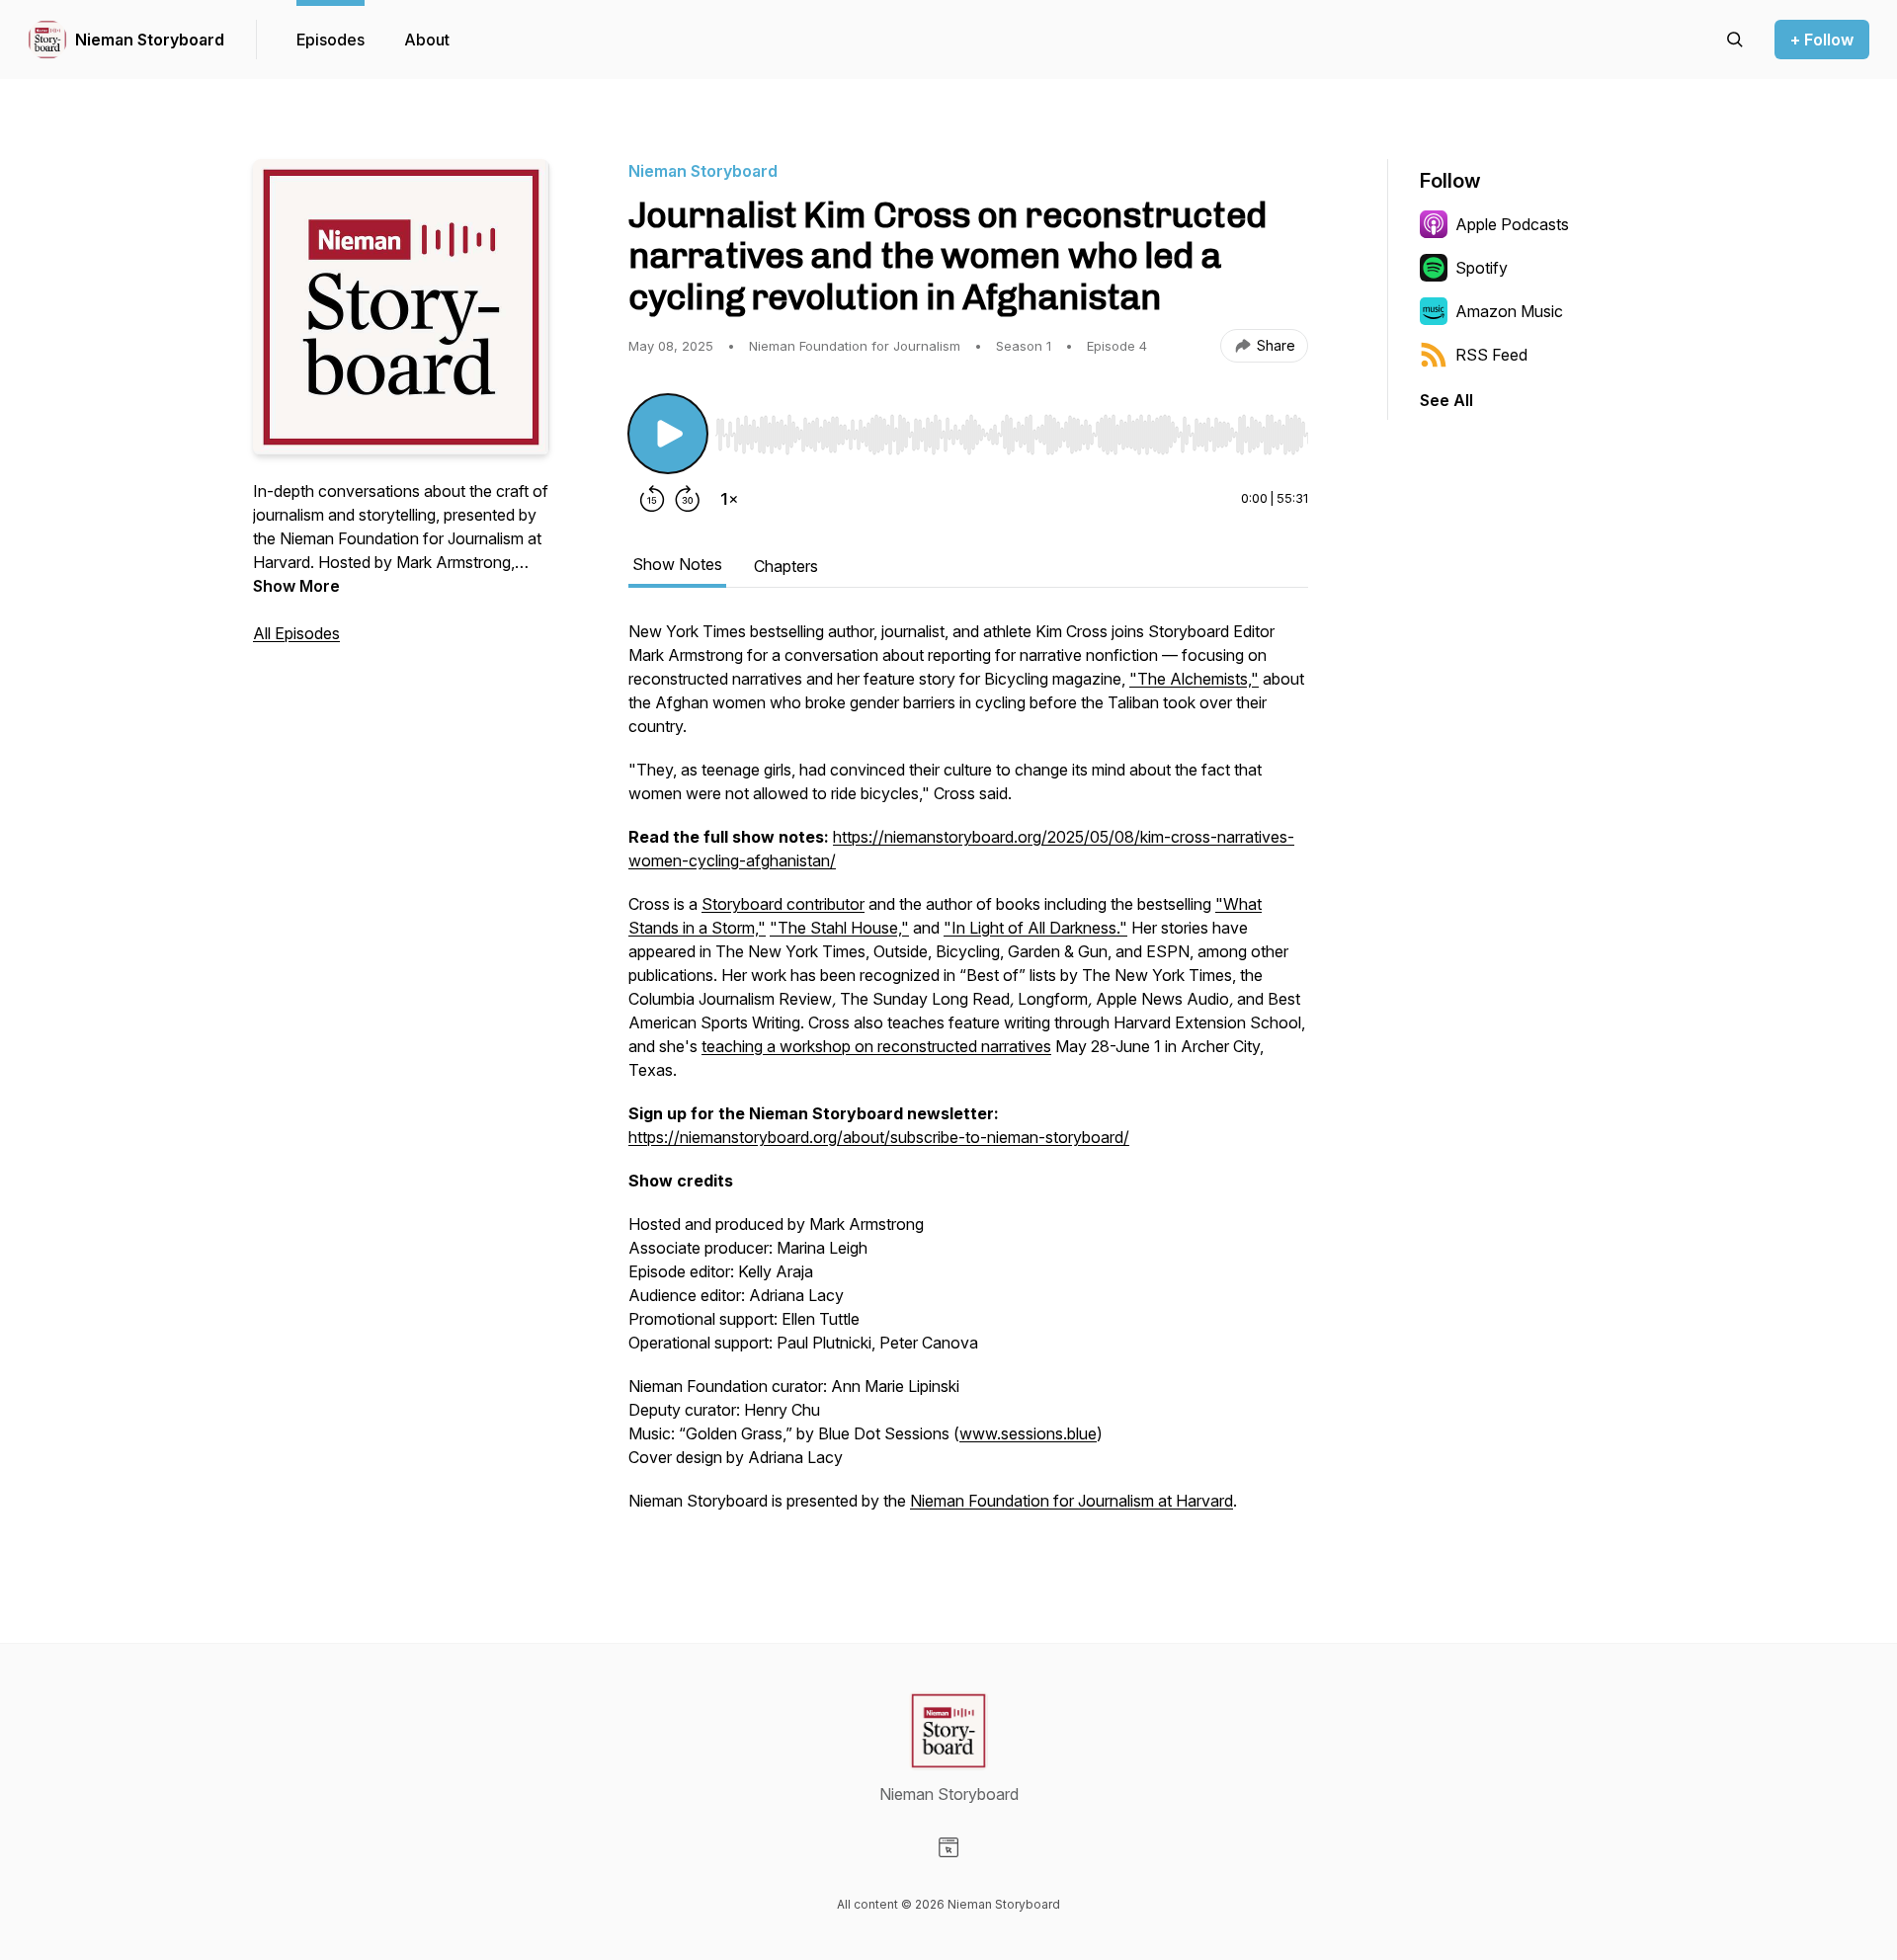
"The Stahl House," (839, 928)
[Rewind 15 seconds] (652, 499)
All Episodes (296, 633)
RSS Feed (1491, 355)
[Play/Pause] (668, 434)
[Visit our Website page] (948, 1847)
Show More (296, 586)
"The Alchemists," (1194, 679)
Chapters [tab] (786, 566)
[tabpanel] (968, 1076)
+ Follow (1822, 40)
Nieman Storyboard (150, 40)
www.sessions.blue (1028, 1433)
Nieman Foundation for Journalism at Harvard (1072, 1501)
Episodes (330, 40)
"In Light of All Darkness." (1035, 928)
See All (1446, 400)
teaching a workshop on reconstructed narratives (876, 1046)
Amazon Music (1509, 311)
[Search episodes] (1735, 40)
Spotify (1482, 268)
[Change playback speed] (729, 499)
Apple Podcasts (1512, 224)
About (427, 40)
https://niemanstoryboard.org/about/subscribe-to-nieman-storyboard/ (879, 1137)
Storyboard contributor (783, 904)
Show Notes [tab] (677, 564)
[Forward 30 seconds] (688, 499)
